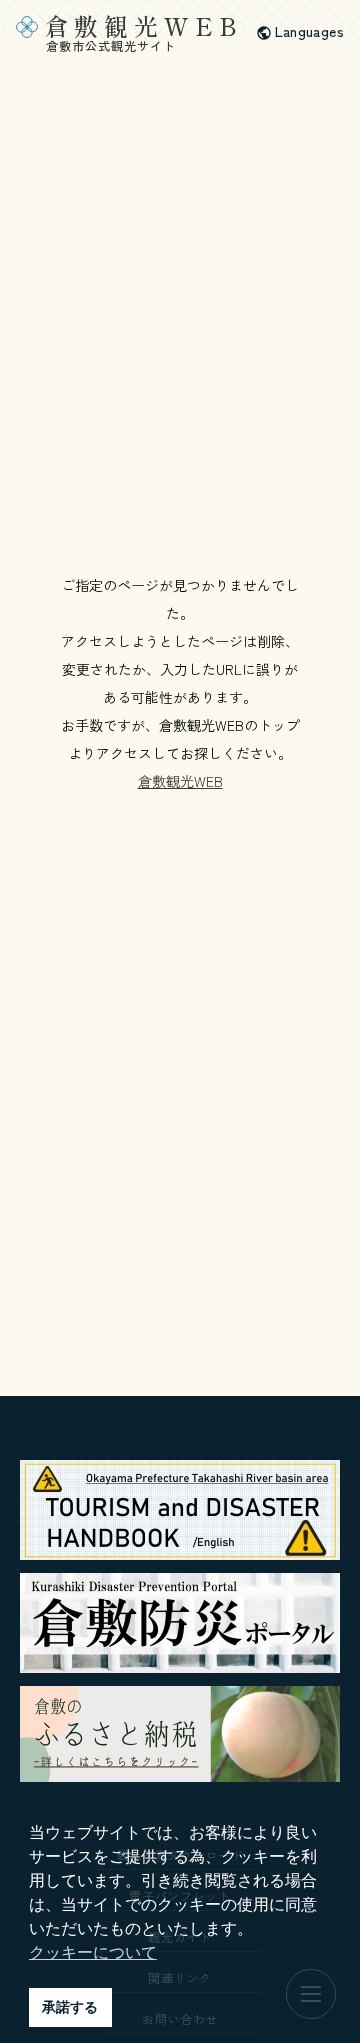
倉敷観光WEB (180, 781)
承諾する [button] (70, 2007)
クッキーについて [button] (93, 1952)
